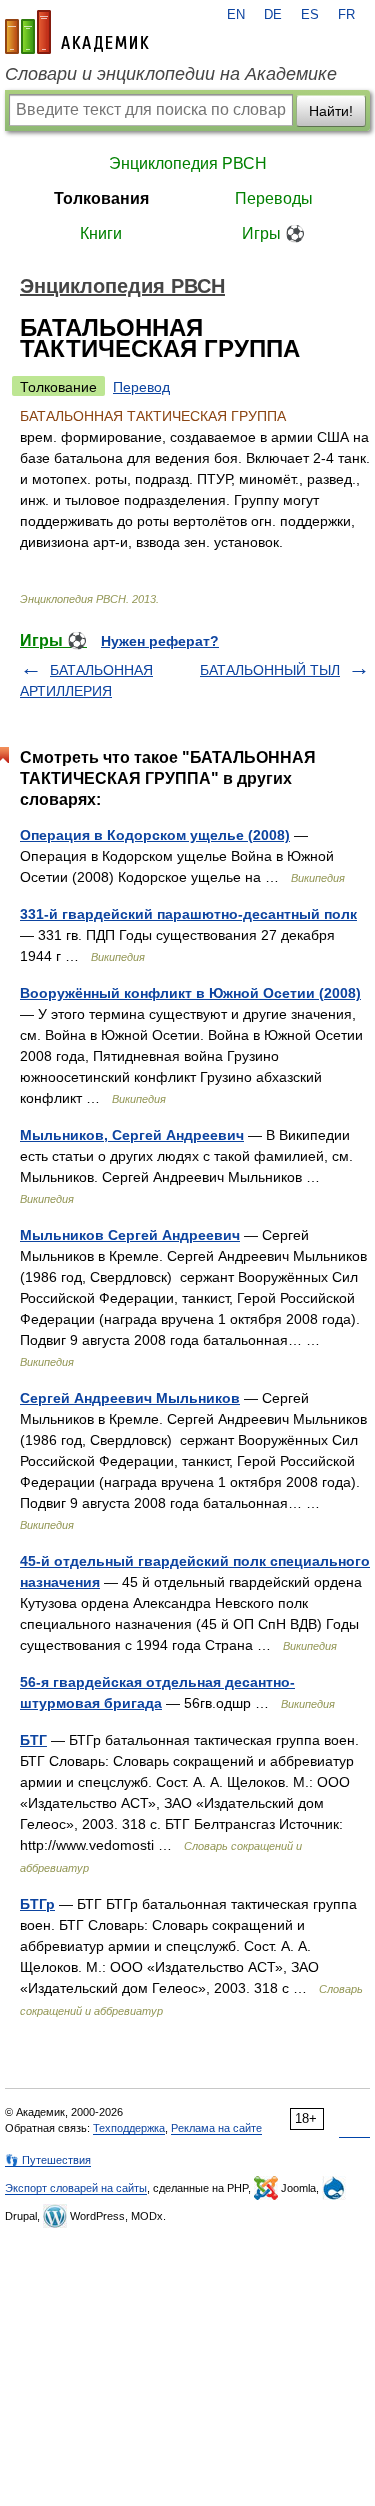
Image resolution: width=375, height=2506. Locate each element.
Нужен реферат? (160, 641)
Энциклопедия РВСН (188, 163)
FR (346, 15)
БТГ (33, 1740)
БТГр (37, 1904)
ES (310, 15)
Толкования (101, 198)
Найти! (331, 111)
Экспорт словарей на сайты (76, 2188)
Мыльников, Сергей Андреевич (132, 1135)
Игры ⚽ (273, 233)
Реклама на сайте (216, 2128)
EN (236, 15)
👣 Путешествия (48, 2160)
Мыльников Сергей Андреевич (130, 1235)
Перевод (141, 387)
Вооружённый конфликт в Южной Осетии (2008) (190, 993)
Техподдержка (129, 2128)
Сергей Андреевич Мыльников (130, 1398)
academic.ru (77, 32)
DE (273, 15)
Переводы (274, 198)
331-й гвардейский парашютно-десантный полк (188, 914)
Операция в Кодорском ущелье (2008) (155, 835)
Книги (101, 233)
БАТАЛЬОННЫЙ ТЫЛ (270, 670)
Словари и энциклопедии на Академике (171, 74)
